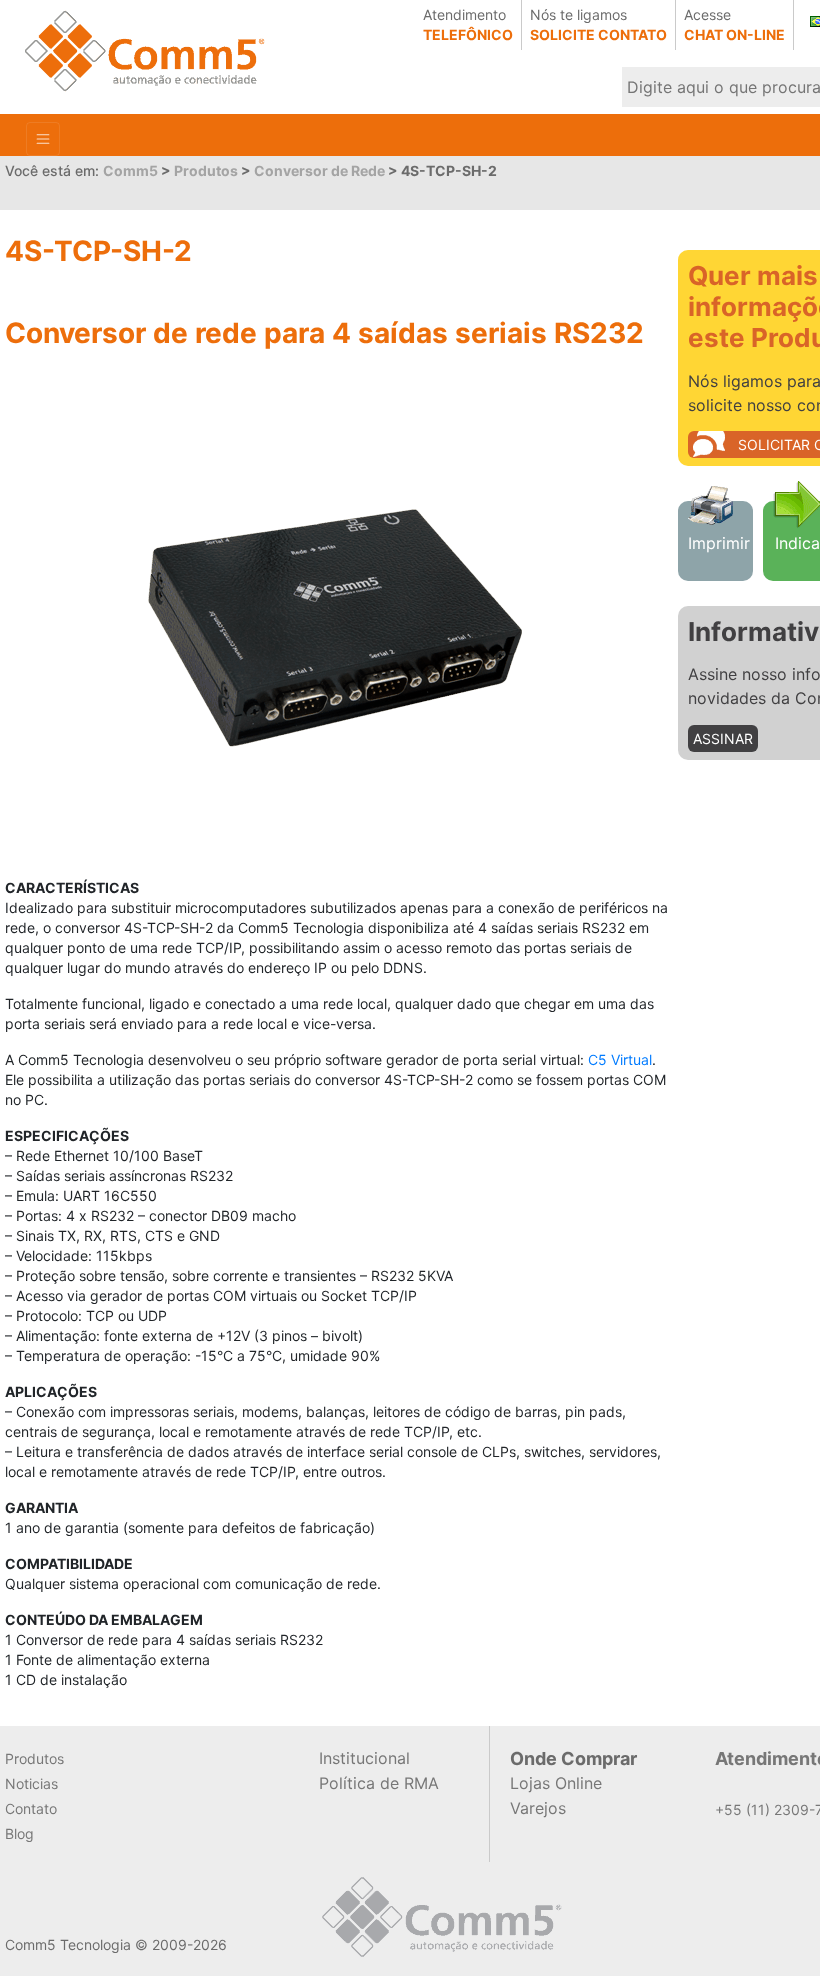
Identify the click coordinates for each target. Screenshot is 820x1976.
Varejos (538, 1808)
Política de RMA (379, 1783)
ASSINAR (723, 738)
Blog (19, 1833)
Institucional (364, 1758)
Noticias (31, 1783)
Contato (31, 1808)
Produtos (34, 1758)
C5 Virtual (620, 1059)
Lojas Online (556, 1783)
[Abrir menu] (43, 139)
